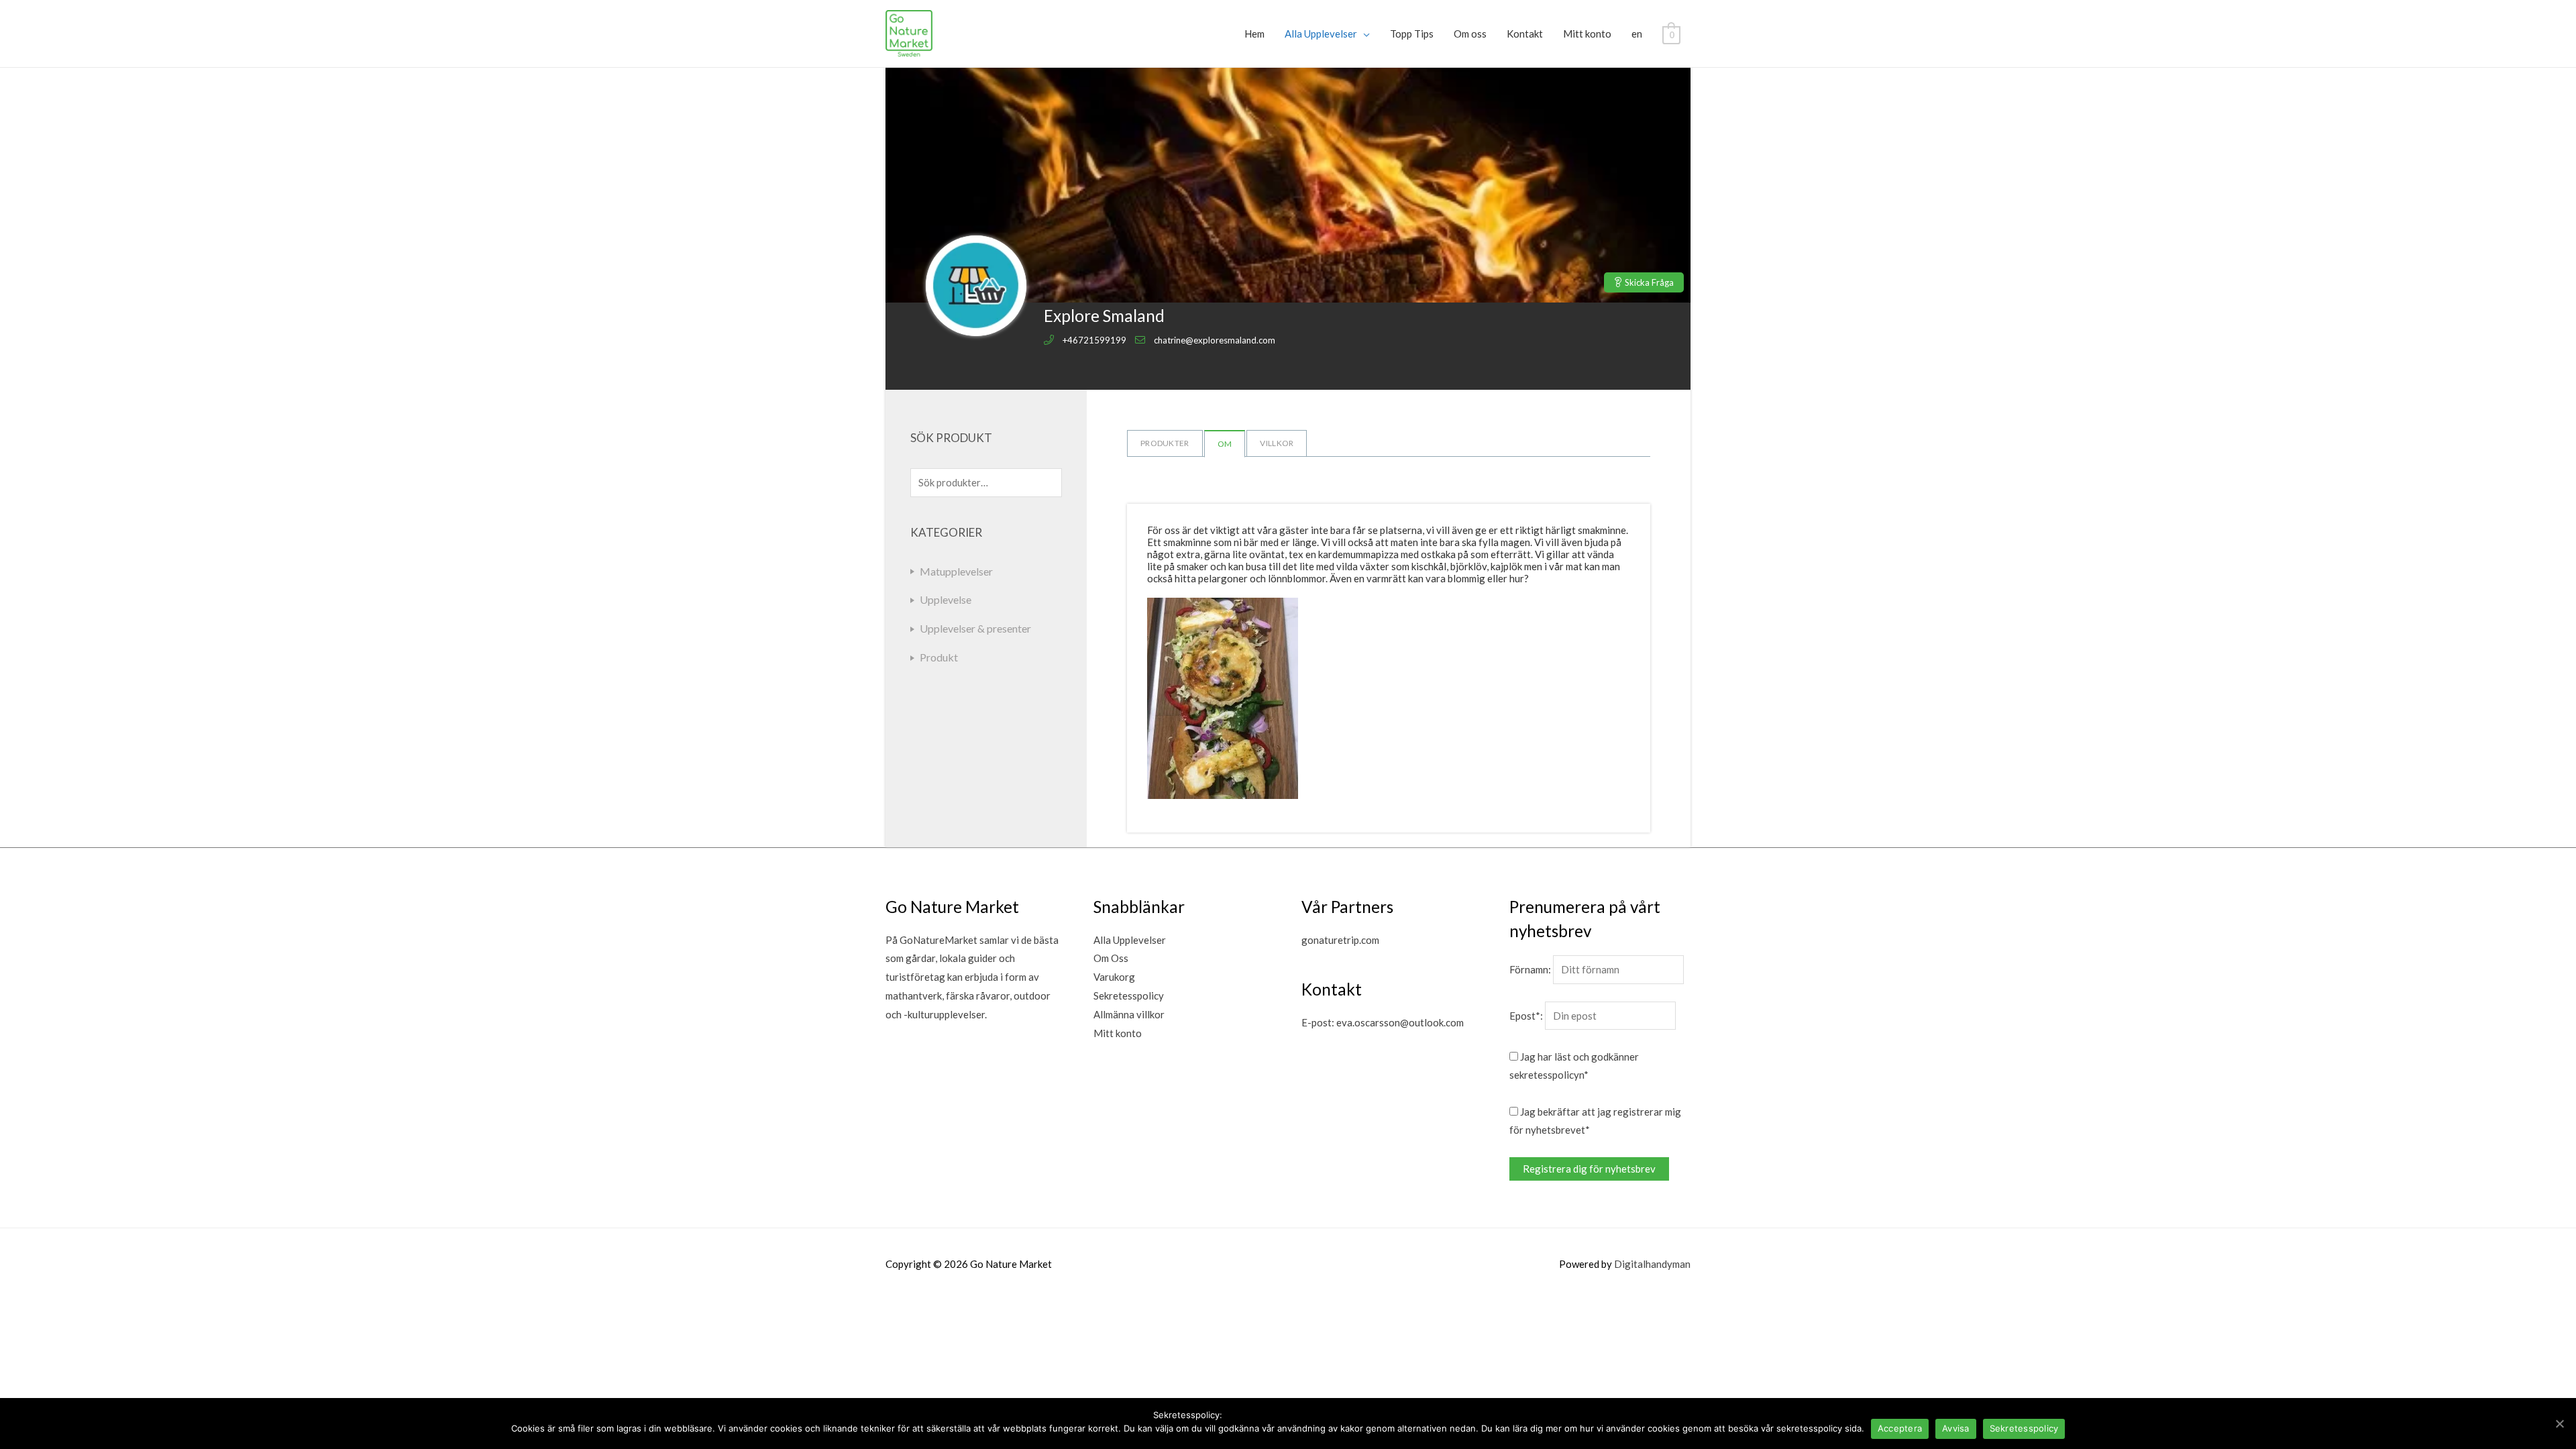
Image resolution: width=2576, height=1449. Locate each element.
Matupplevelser (956, 571)
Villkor (1277, 443)
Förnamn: (1530, 969)
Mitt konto (1587, 34)
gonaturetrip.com (1340, 940)
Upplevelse (946, 599)
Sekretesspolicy (1129, 996)
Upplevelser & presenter (975, 628)
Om (1225, 444)
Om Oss (1111, 958)
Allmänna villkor (1129, 1014)
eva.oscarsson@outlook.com (1400, 1022)
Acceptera (1900, 1428)
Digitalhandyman (1652, 1264)
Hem (1254, 34)
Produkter (1165, 443)
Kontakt (1525, 34)
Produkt (939, 657)
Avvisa (1956, 1428)
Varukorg (1114, 977)
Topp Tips (1412, 34)
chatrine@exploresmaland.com (1215, 340)
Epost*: (1526, 1016)
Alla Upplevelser (1321, 34)
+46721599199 (1094, 340)
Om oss (1470, 34)
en (1637, 34)
